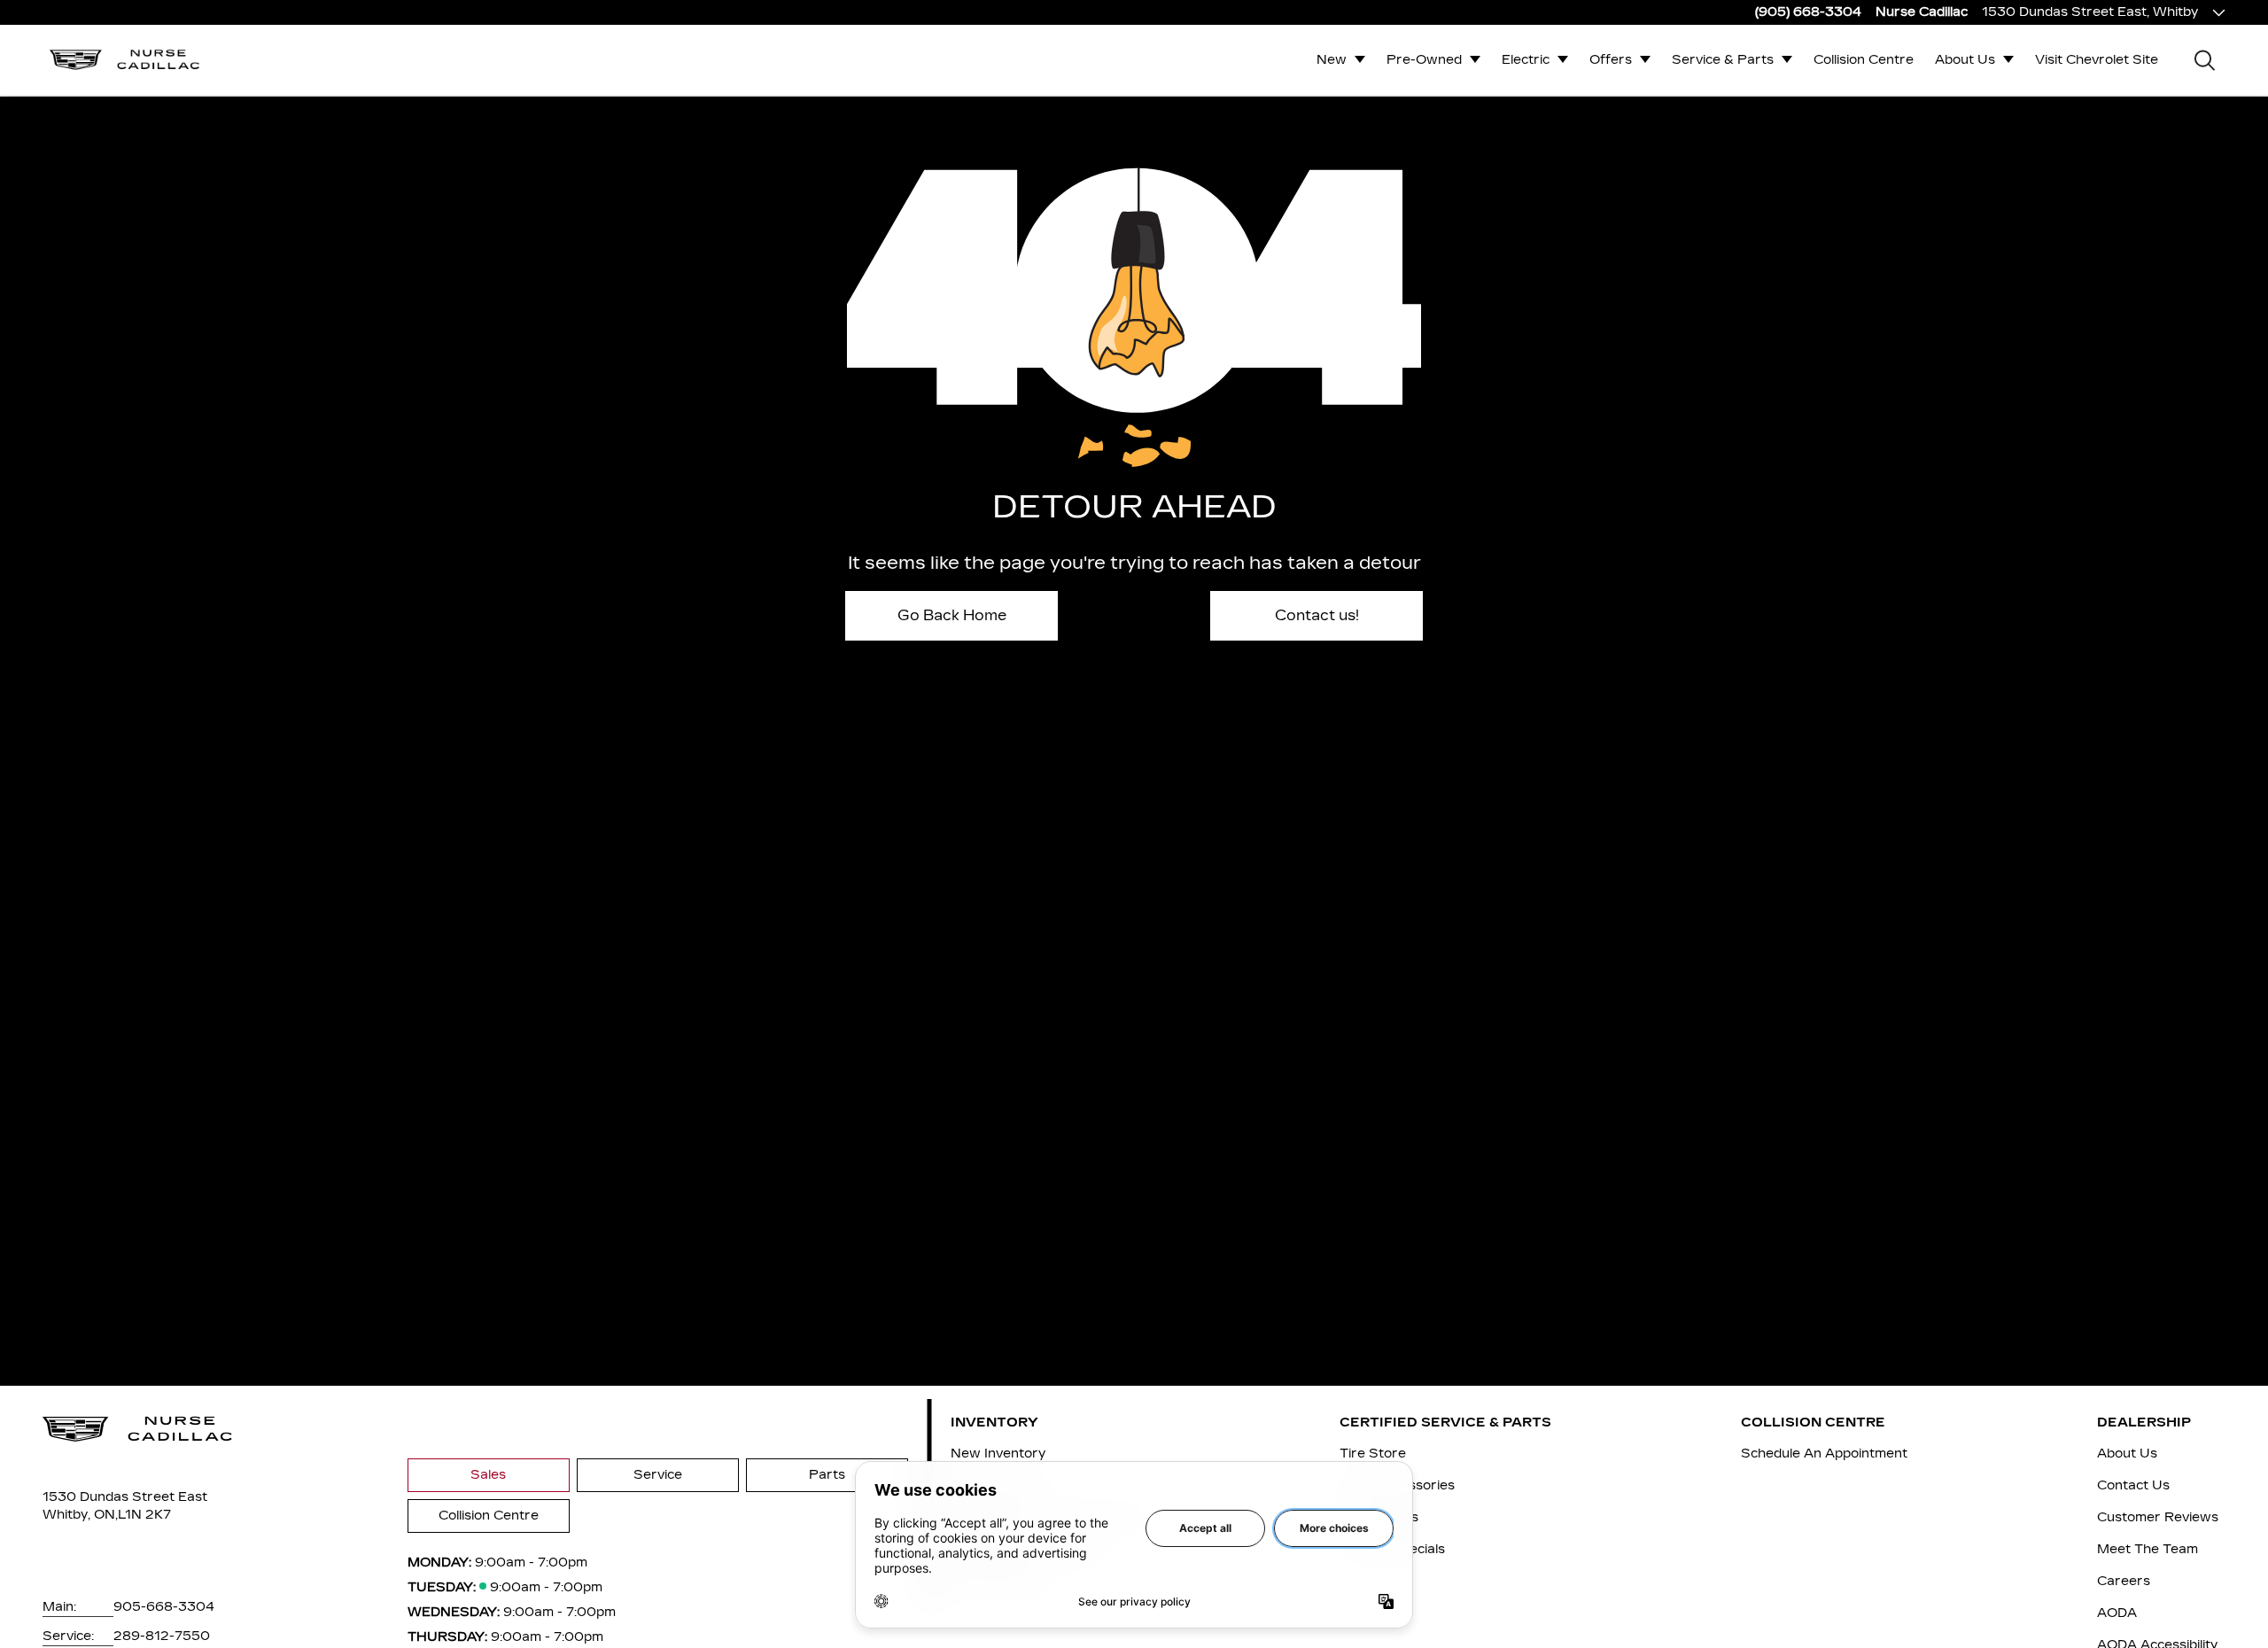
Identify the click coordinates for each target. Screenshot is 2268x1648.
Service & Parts (1723, 60)
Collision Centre (1864, 60)
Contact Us (2133, 1485)
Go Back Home (952, 615)
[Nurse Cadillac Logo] (125, 60)
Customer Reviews (2158, 1517)
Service (658, 1475)
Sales (488, 1475)
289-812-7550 (162, 1636)
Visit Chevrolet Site (2097, 60)
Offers (1611, 60)
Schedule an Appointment (1824, 1454)
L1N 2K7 (144, 1515)
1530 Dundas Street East (125, 1497)
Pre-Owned (1424, 60)
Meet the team (2148, 1549)
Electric (1526, 60)
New (1332, 60)
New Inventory (998, 1454)
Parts (827, 1475)
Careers (2124, 1581)
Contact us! (1317, 615)
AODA (2117, 1613)
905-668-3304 (164, 1607)
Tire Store (1373, 1454)
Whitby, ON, (80, 1515)
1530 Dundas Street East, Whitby (2090, 12)
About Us (1965, 60)
